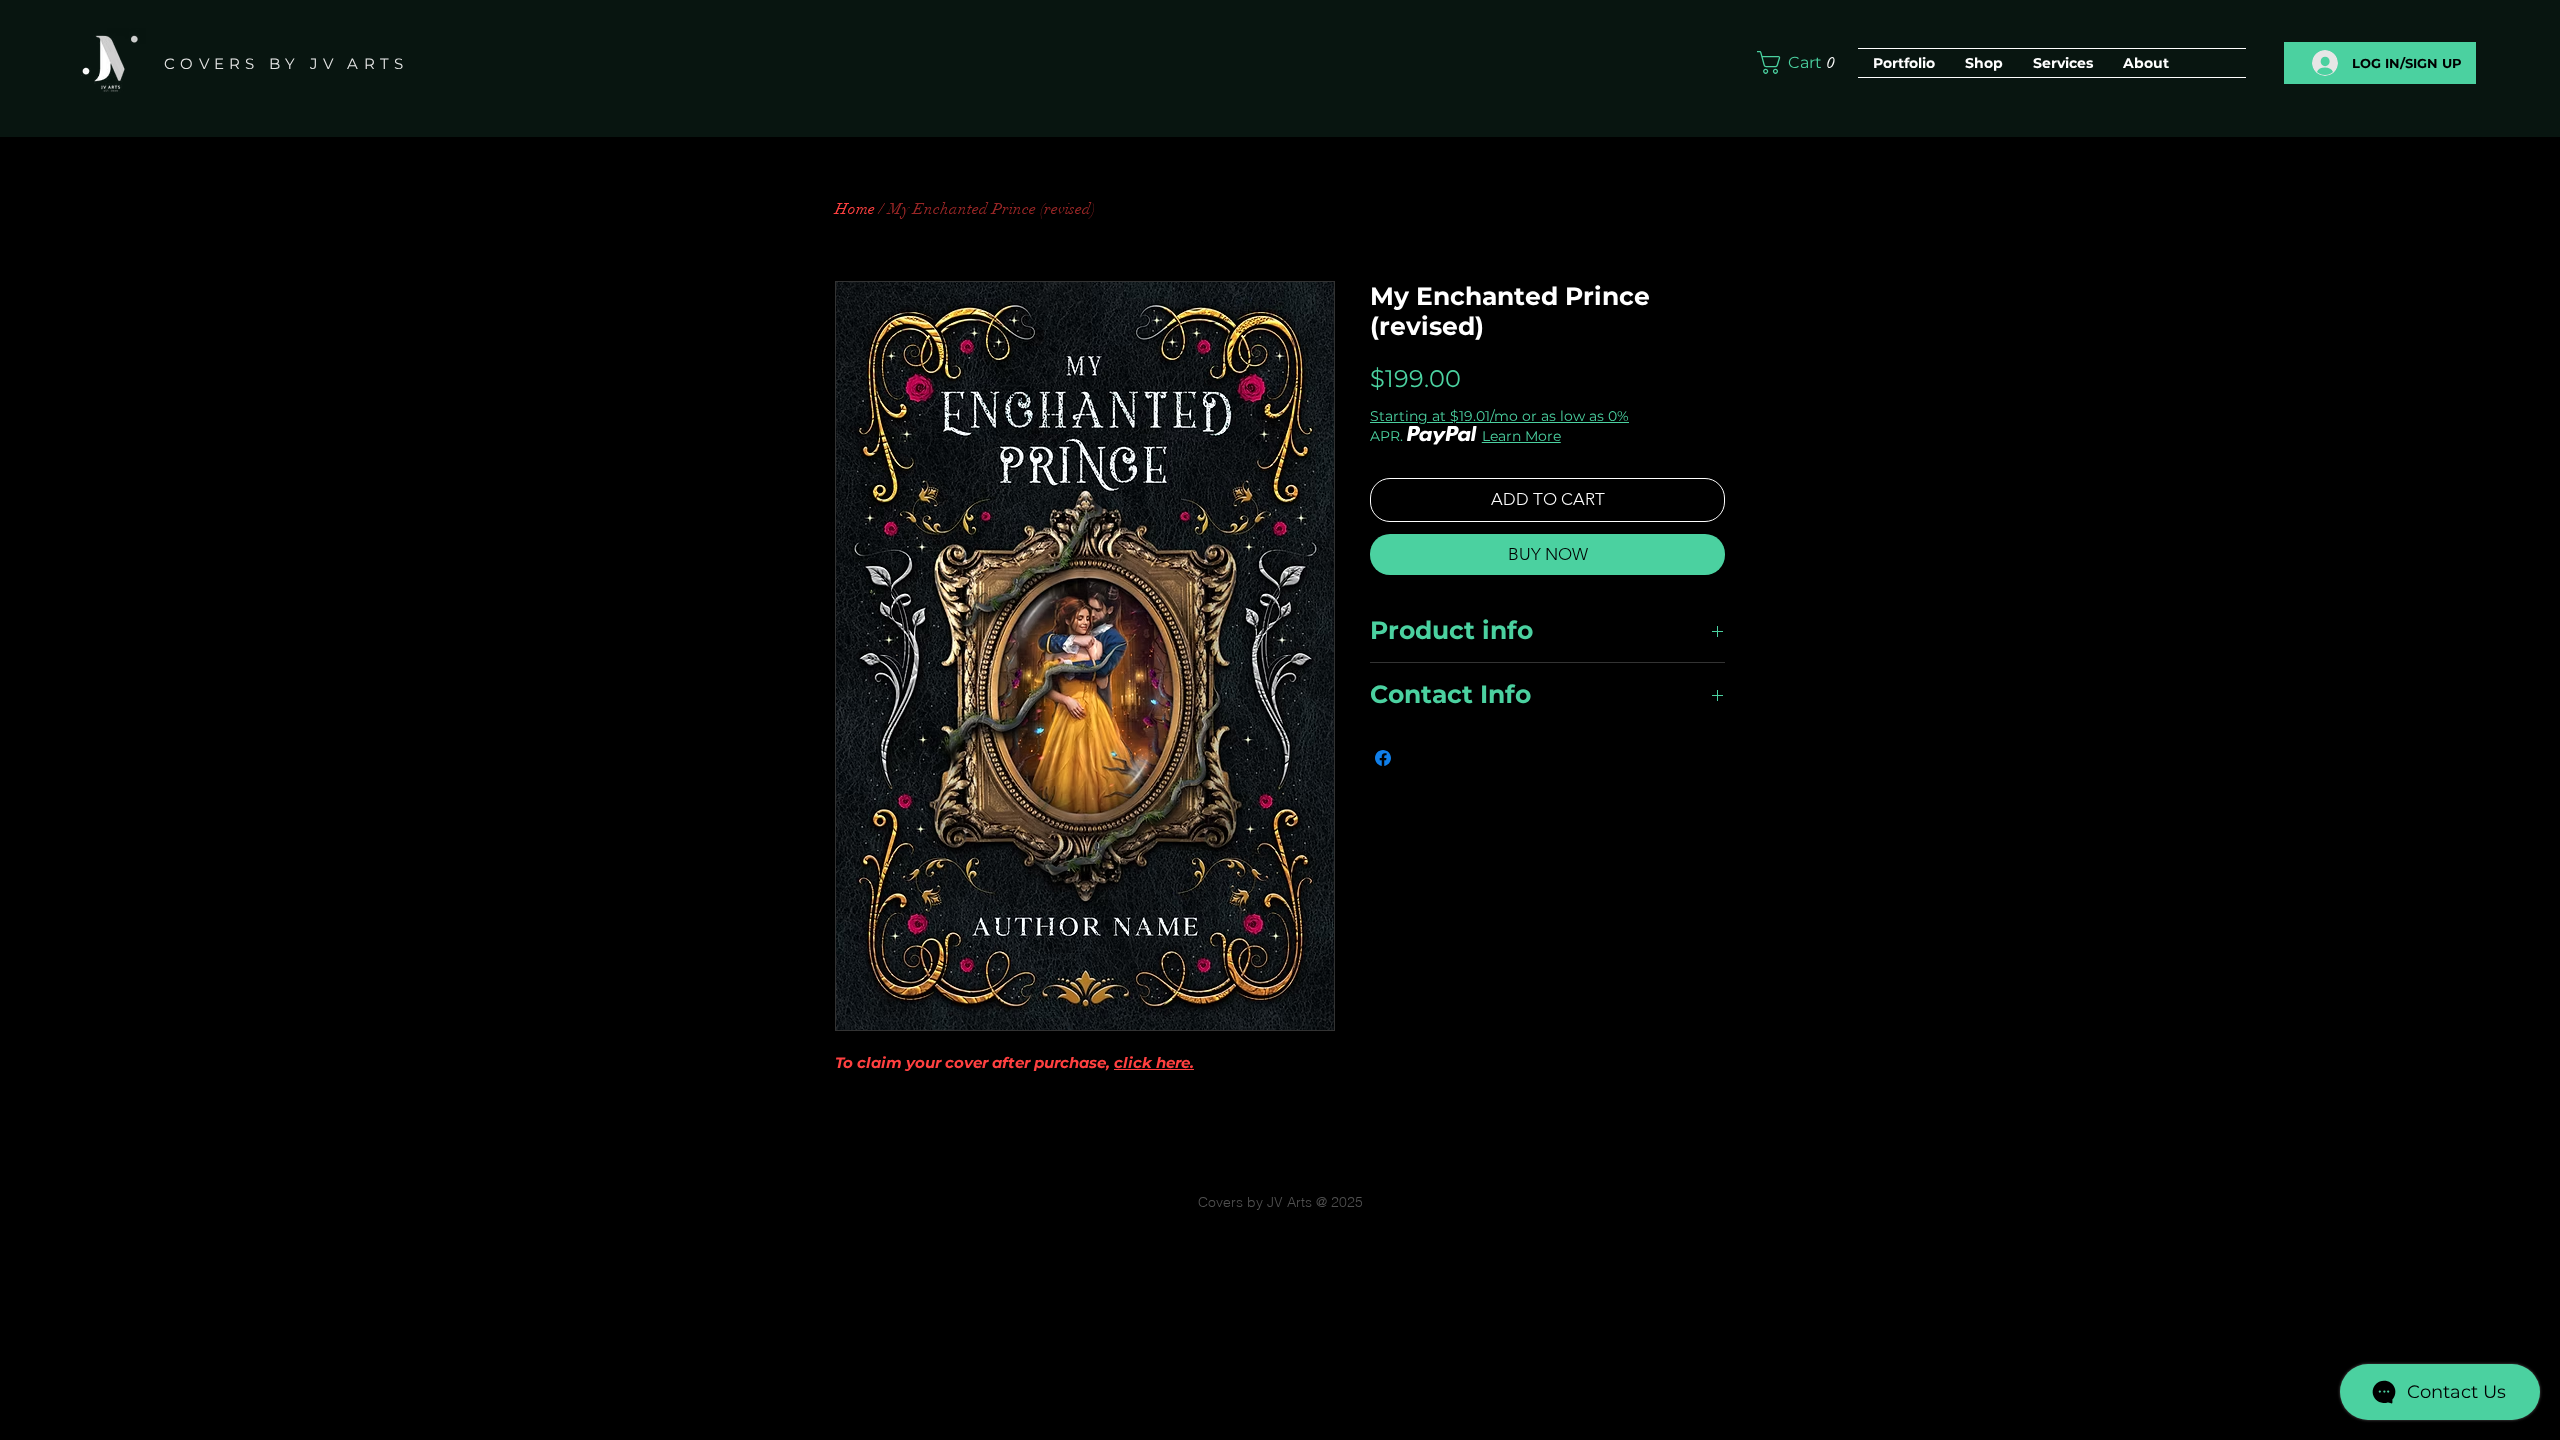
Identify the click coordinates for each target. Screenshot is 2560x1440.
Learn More (1521, 436)
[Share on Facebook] (1383, 758)
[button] (1800, 62)
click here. (1154, 1062)
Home (855, 209)
